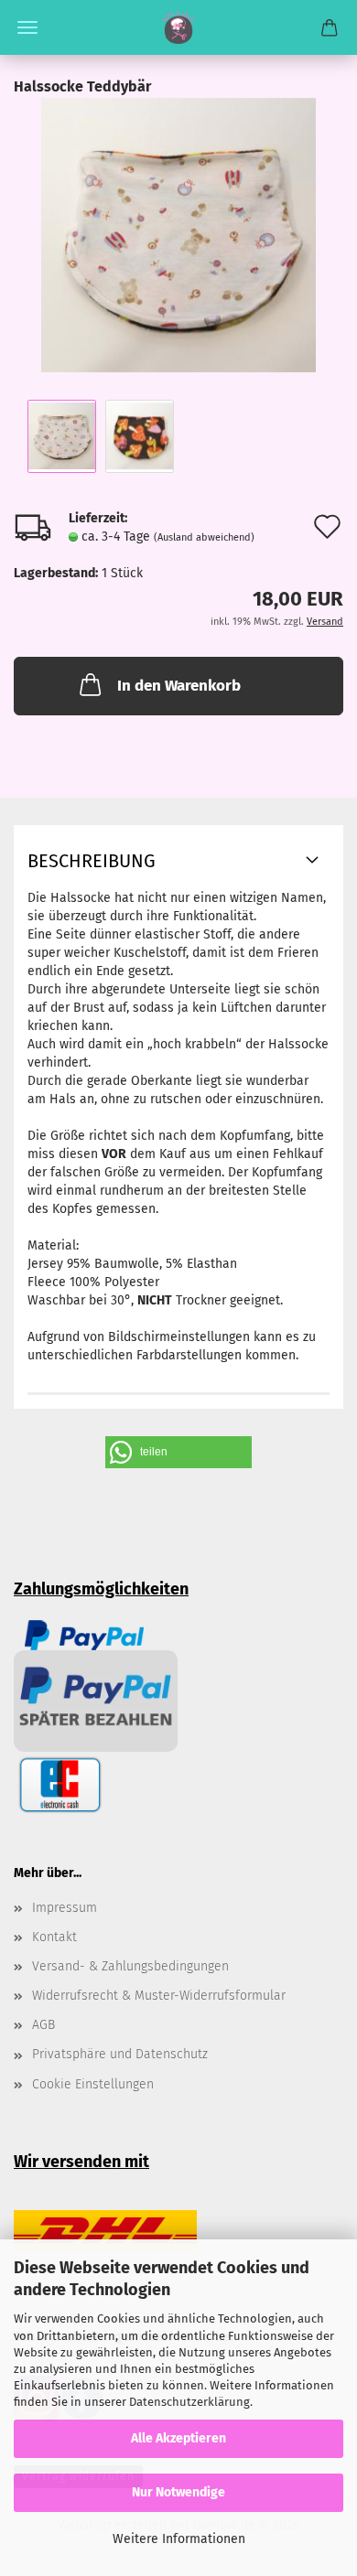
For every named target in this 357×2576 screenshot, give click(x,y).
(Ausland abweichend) (204, 537)
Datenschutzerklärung (189, 2402)
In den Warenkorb (179, 686)
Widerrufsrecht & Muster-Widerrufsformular (159, 1996)
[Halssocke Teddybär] (178, 235)
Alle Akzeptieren (178, 2438)
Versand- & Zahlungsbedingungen (130, 1966)
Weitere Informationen (179, 2539)
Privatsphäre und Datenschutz (120, 2054)
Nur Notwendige (178, 2492)
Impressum (65, 1908)
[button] (178, 1452)
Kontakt (54, 1937)
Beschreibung (92, 861)
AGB (43, 2025)
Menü (27, 27)
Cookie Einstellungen (93, 2084)
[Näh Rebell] (179, 27)
